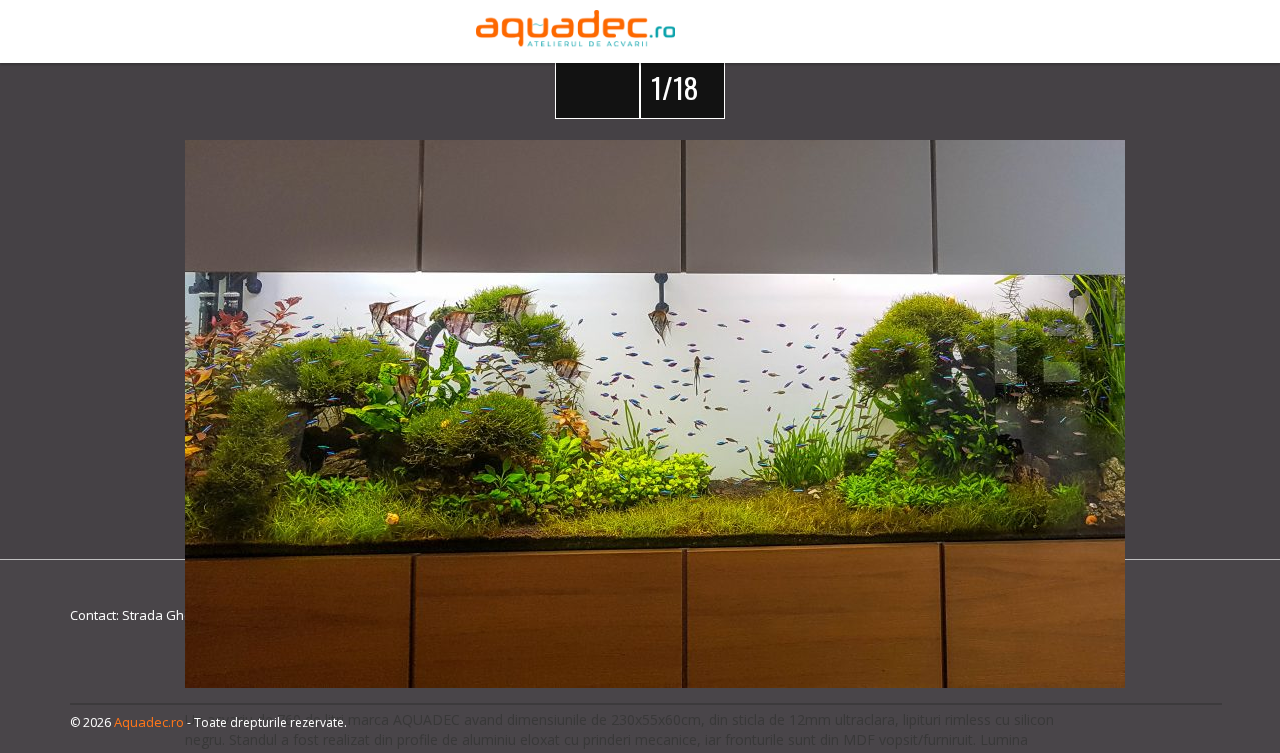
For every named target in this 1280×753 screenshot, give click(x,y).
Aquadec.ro (149, 722)
